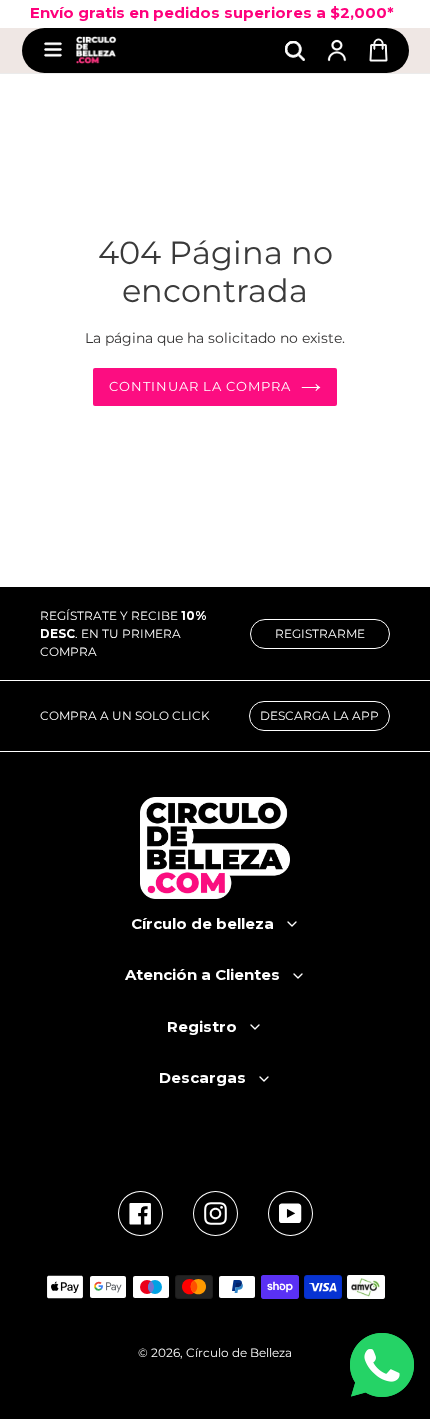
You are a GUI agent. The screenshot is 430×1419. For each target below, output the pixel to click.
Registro (202, 1026)
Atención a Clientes (202, 974)
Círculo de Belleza (239, 1352)
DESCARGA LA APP (319, 715)
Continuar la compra (200, 386)
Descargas (202, 1077)
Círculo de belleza (202, 923)
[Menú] (53, 50)
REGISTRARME (320, 633)
